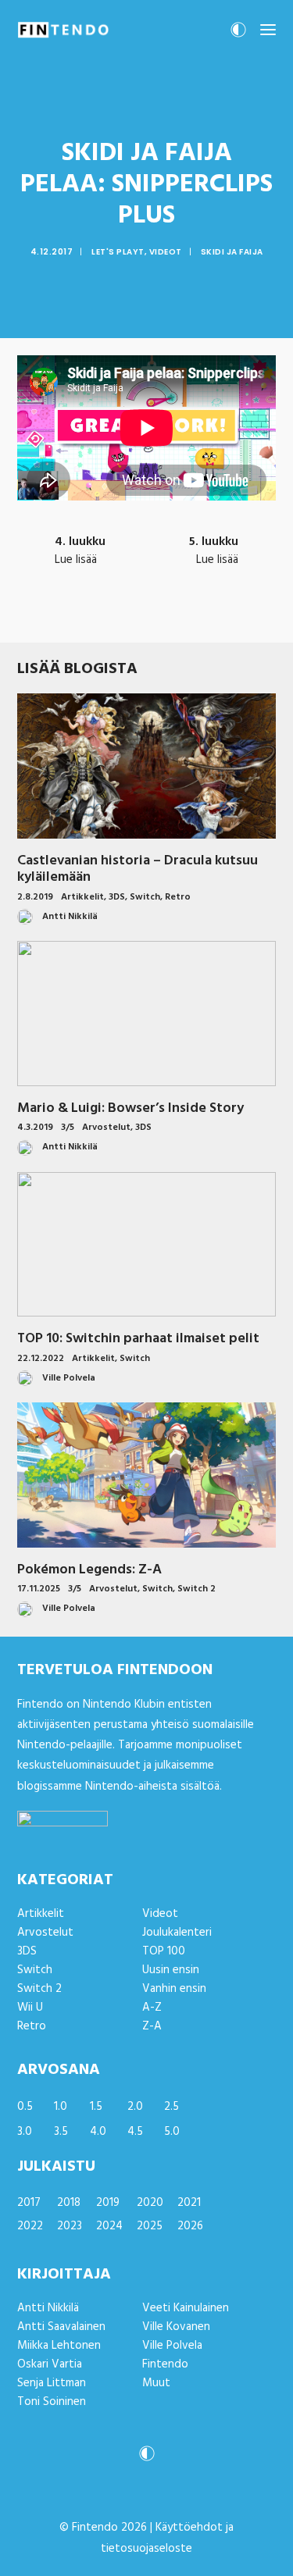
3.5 (61, 2132)
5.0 (172, 2132)
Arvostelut (106, 1128)
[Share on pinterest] (127, 616)
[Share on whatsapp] (167, 616)
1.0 (61, 2107)
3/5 (68, 1128)
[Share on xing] (208, 616)
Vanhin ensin (174, 1989)
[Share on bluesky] (188, 616)
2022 (30, 2226)
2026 (190, 2226)
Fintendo (165, 2364)
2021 (189, 2203)
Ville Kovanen (176, 2327)
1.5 (96, 2107)
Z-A (152, 2026)
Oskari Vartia (50, 2364)
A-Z (152, 2008)
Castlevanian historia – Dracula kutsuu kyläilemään (138, 869)
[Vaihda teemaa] (238, 34)
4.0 (98, 2132)
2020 (150, 2203)
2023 (70, 2226)
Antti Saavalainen (61, 2327)
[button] (268, 30)
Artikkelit (82, 897)
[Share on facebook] (66, 616)
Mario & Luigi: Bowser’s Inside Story (130, 1108)
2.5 (172, 2107)
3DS (117, 897)
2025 (150, 2226)
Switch (145, 897)
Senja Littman (52, 2383)
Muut (156, 2383)
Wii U (30, 2008)
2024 (109, 2226)
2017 (29, 2203)
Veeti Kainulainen (186, 2308)
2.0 (135, 2107)
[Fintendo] (63, 30)
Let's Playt (118, 252)
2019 (108, 2203)
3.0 (25, 2132)
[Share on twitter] (86, 616)
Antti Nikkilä (48, 2308)
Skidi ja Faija (232, 252)
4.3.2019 (35, 1128)
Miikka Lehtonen (59, 2346)
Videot (166, 252)
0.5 (25, 2107)
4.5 (135, 2132)
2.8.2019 (35, 897)
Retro (178, 897)
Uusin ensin (171, 1970)
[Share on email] (228, 616)
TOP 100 (164, 1951)
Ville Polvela (172, 2346)
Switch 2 (197, 1589)
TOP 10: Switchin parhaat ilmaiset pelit (138, 1339)
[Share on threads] (106, 616)
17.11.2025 (39, 1589)
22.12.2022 (41, 1359)
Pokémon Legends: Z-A (89, 1570)
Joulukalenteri (177, 1933)
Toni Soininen (52, 2402)
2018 (69, 2203)
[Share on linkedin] (147, 616)
